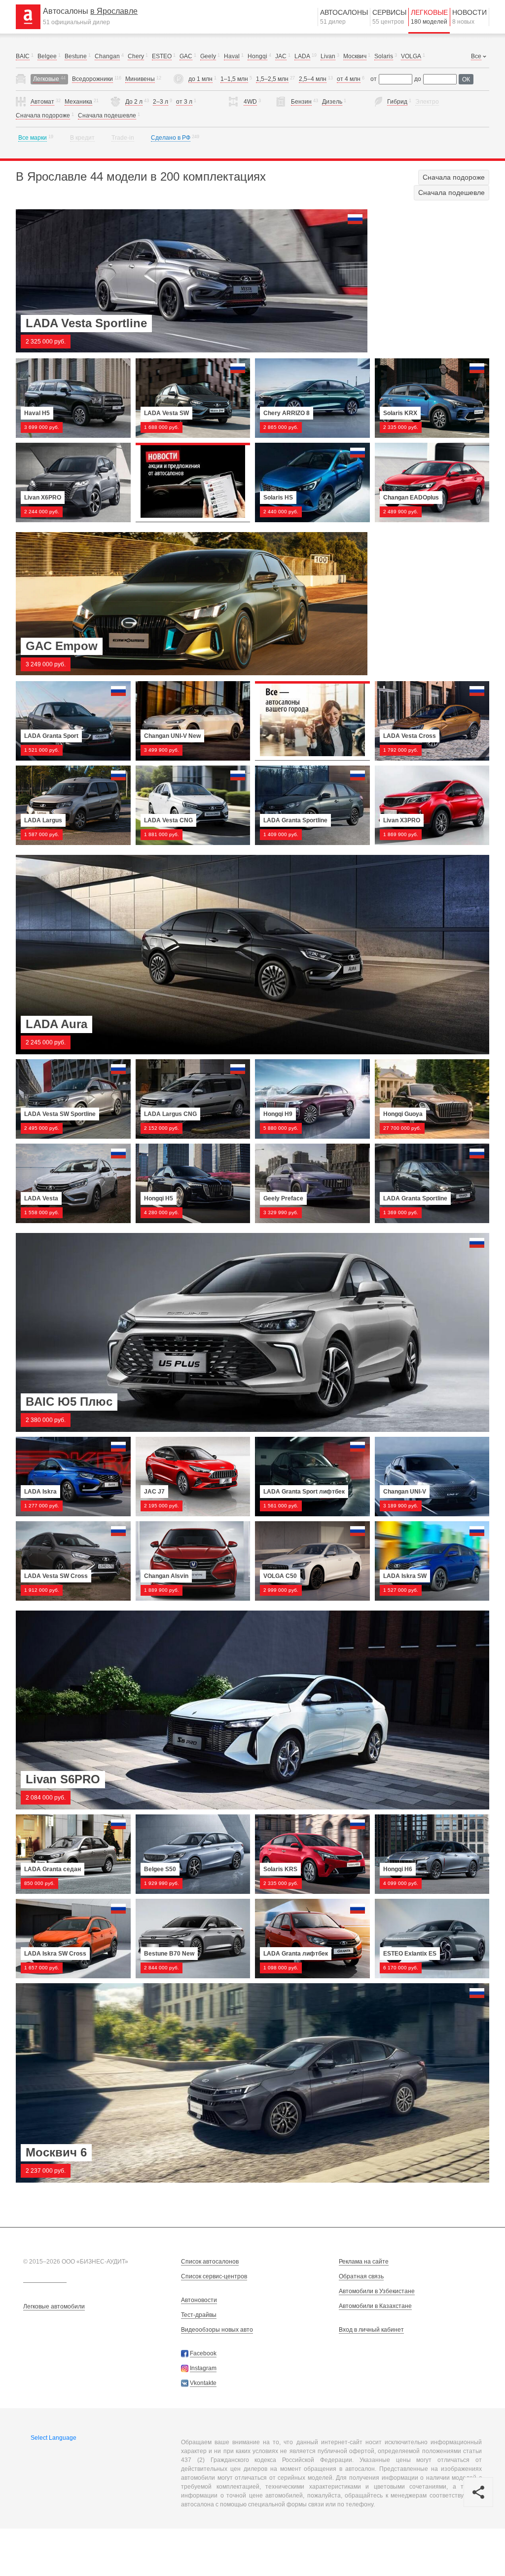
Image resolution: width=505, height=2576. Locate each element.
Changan (107, 56)
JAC (281, 56)
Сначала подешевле (107, 115)
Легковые (429, 17)
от (374, 79)
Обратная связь (361, 2276)
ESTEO (162, 56)
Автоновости (199, 2300)
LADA (302, 56)
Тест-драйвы (199, 2315)
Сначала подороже (43, 115)
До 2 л (134, 102)
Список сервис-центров (214, 2276)
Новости (469, 17)
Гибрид (397, 102)
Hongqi (257, 56)
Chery (136, 56)
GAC (186, 56)
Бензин (301, 102)
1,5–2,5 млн (272, 79)
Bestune (76, 56)
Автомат (42, 102)
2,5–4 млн (313, 79)
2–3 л (161, 102)
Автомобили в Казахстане (375, 2306)
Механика (78, 102)
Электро (427, 102)
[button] (478, 2492)
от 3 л (184, 102)
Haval (232, 56)
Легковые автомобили (54, 2307)
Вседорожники (92, 79)
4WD (250, 102)
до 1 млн (200, 79)
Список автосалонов (210, 2262)
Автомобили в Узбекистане (377, 2291)
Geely (208, 56)
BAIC (23, 56)
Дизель (332, 102)
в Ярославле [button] (114, 11)
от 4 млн (349, 79)
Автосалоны (344, 17)
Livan (328, 56)
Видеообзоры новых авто (217, 2330)
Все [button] (476, 56)
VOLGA (411, 56)
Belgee (47, 56)
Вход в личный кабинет (371, 2330)
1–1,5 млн (234, 79)
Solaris (384, 56)
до (418, 79)
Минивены (140, 79)
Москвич (355, 56)
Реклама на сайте (364, 2262)
